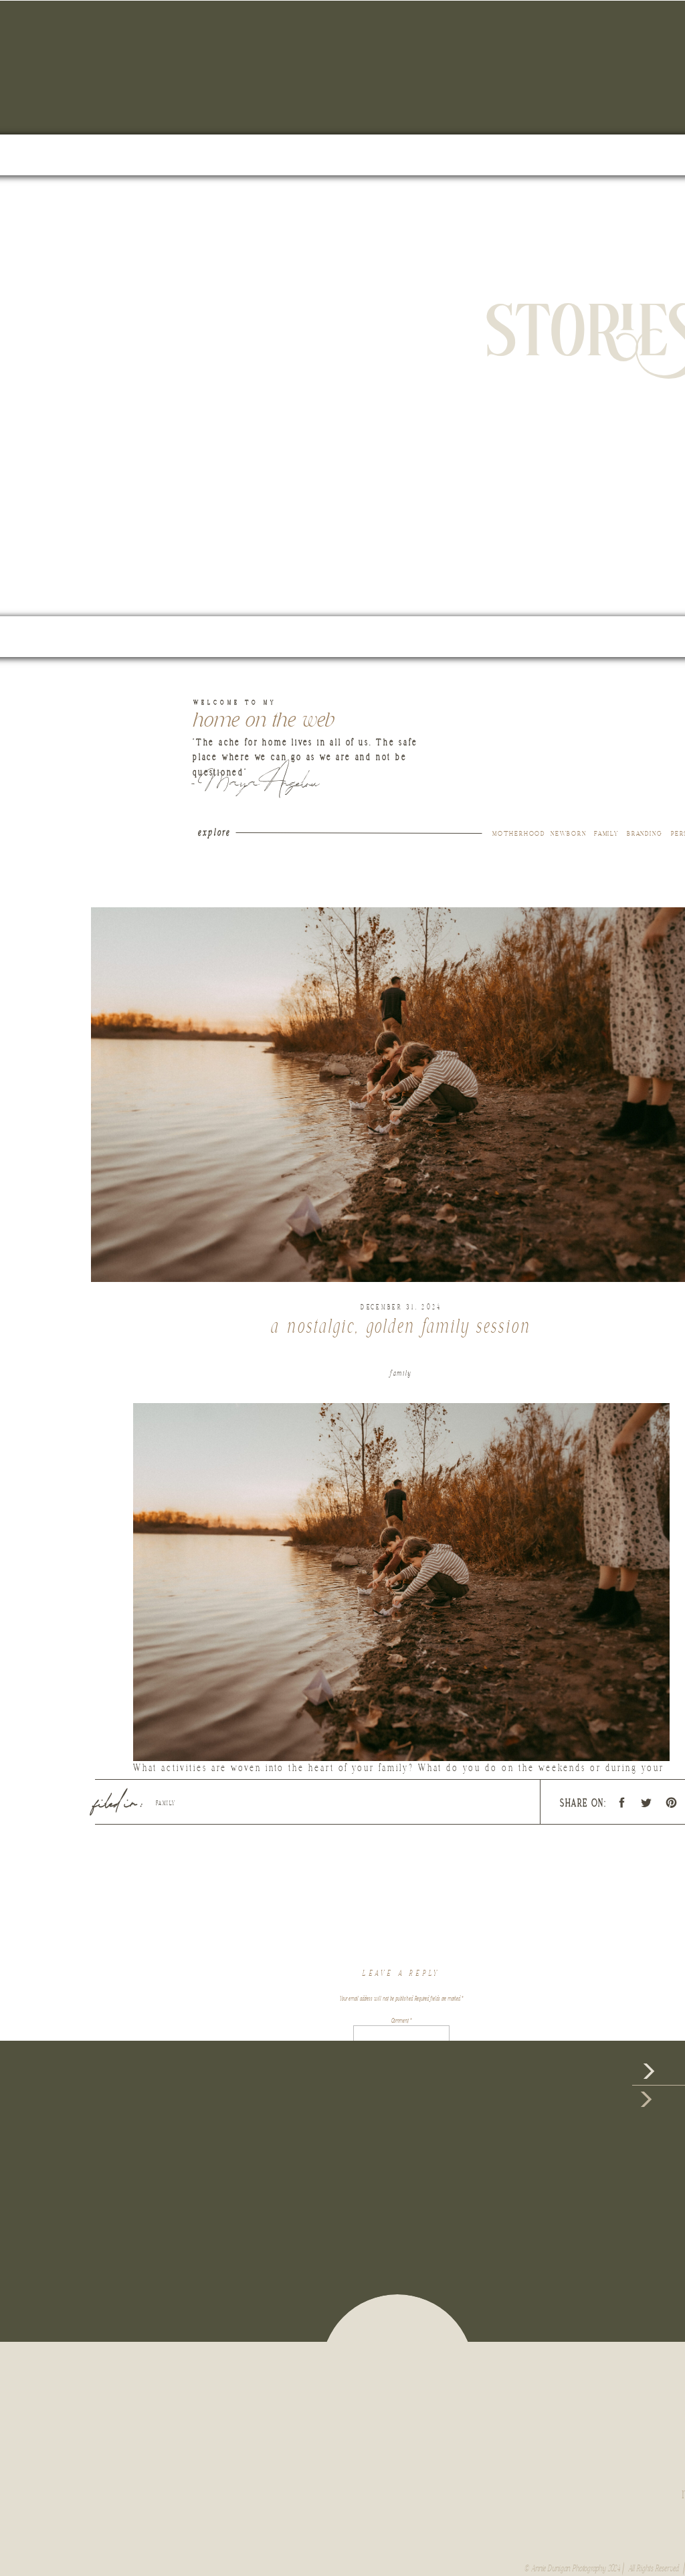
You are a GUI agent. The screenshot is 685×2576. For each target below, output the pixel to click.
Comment (401, 2021)
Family (401, 1373)
